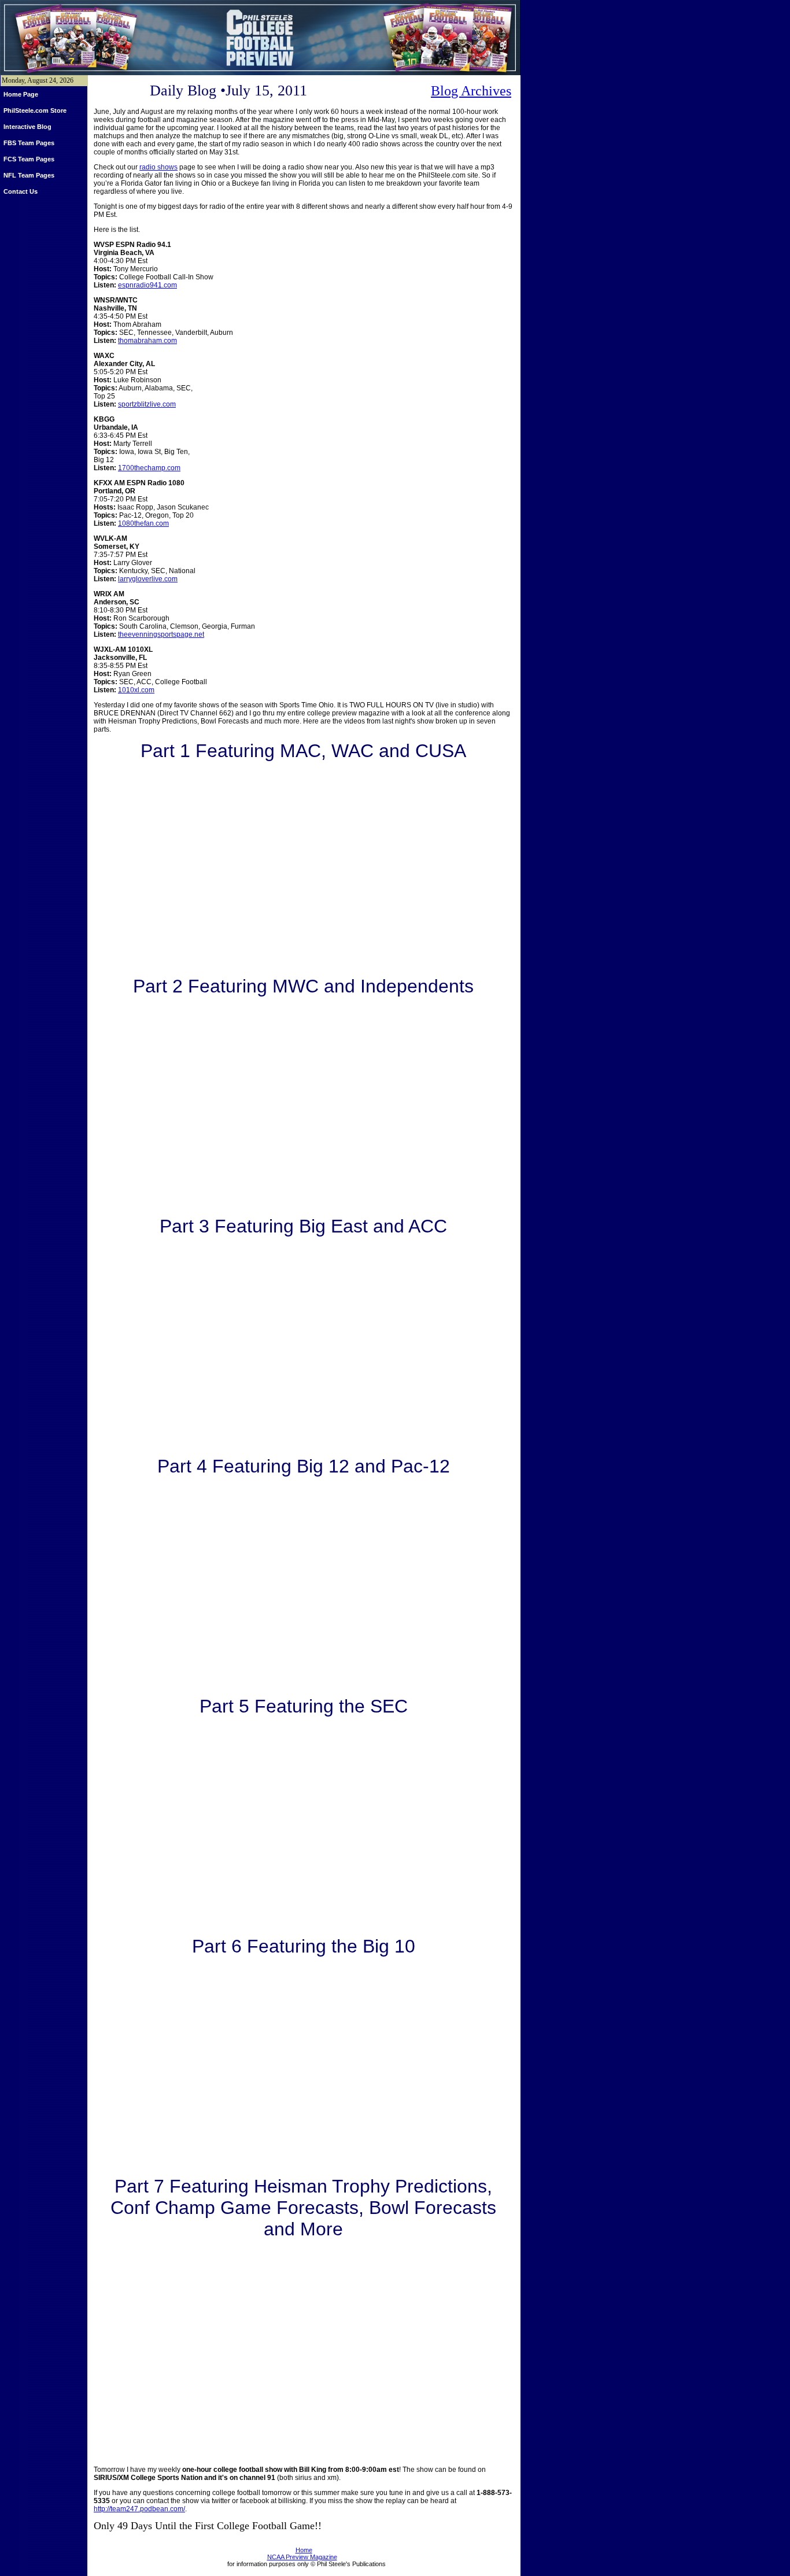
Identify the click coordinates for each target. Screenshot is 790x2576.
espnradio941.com (147, 285)
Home (304, 2550)
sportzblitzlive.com (147, 404)
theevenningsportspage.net (161, 634)
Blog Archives (471, 91)
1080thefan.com (143, 523)
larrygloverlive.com (148, 579)
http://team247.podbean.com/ (139, 2509)
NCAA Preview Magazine (302, 2557)
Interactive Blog (27, 127)
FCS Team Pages (29, 159)
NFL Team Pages (29, 175)
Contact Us (21, 191)
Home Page (21, 94)
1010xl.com (136, 690)
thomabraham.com (147, 341)
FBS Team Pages (29, 143)
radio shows (158, 167)
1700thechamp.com (149, 468)
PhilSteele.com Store (35, 110)
